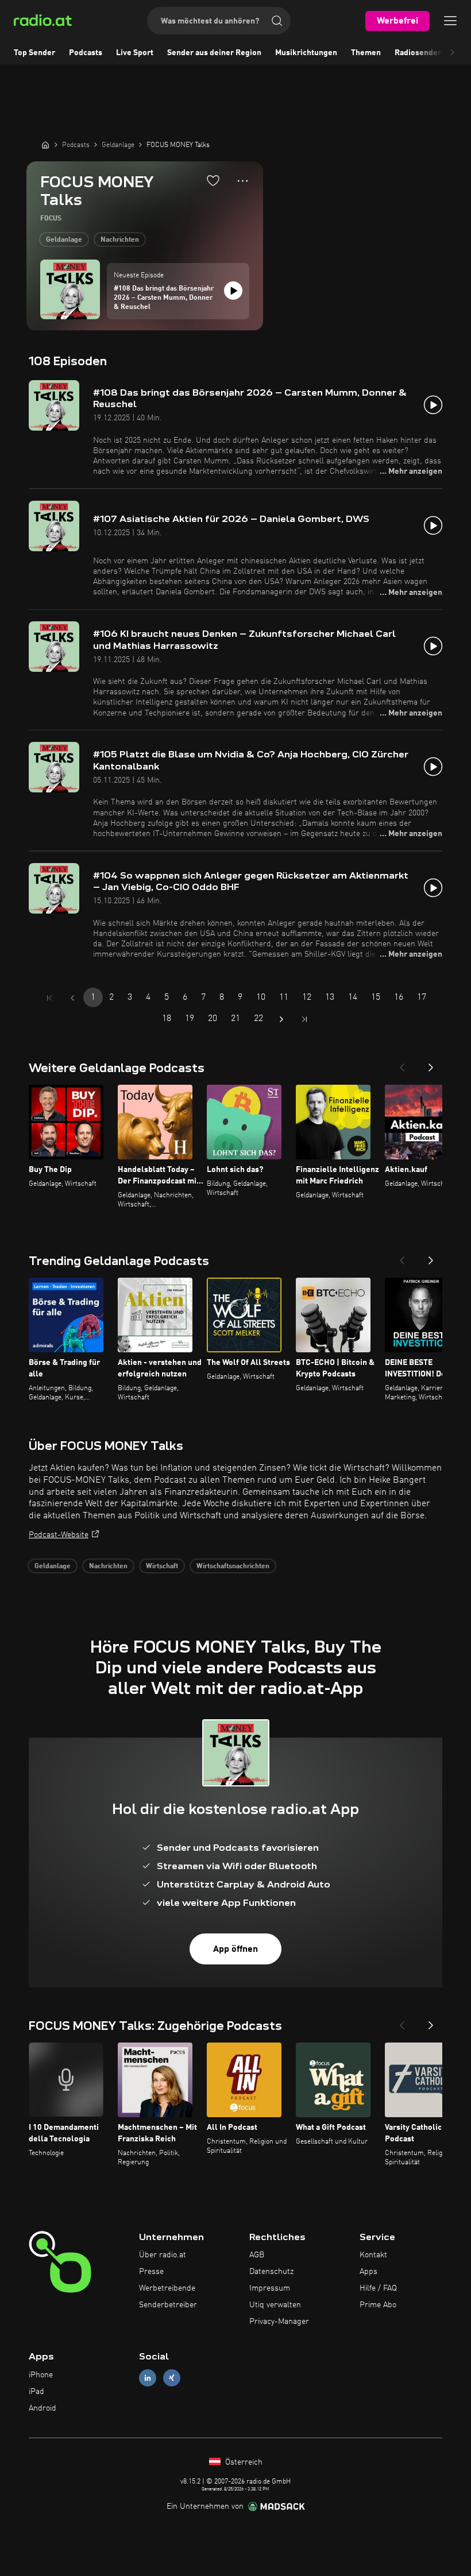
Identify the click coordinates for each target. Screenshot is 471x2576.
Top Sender (34, 53)
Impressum (270, 2288)
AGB (257, 2255)
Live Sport (135, 53)
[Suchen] (277, 21)
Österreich (243, 2462)
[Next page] (281, 1019)
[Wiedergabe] (233, 291)
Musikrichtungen (306, 53)
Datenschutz (271, 2272)
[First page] (49, 998)
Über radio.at (163, 2255)
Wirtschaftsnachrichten (233, 1567)
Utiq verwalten (275, 2305)
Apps (368, 2272)
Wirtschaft (162, 1567)
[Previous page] (72, 998)
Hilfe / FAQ (378, 2288)
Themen (366, 53)
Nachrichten (120, 240)
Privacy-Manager (279, 2322)
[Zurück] (402, 1064)
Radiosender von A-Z (433, 53)
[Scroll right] (453, 53)
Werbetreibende (167, 2288)
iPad (36, 2392)
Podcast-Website (59, 1535)
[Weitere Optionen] (243, 181)
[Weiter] (431, 1064)
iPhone (41, 2375)
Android (43, 2408)
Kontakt (373, 2255)
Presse (151, 2272)
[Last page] (304, 1019)
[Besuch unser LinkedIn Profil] (148, 2378)
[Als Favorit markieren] (213, 180)
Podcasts (86, 53)
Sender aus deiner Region (214, 53)
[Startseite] (45, 145)
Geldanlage (64, 240)
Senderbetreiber (168, 2305)
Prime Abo (378, 2305)
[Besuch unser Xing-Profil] (172, 2378)
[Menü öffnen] (450, 21)
